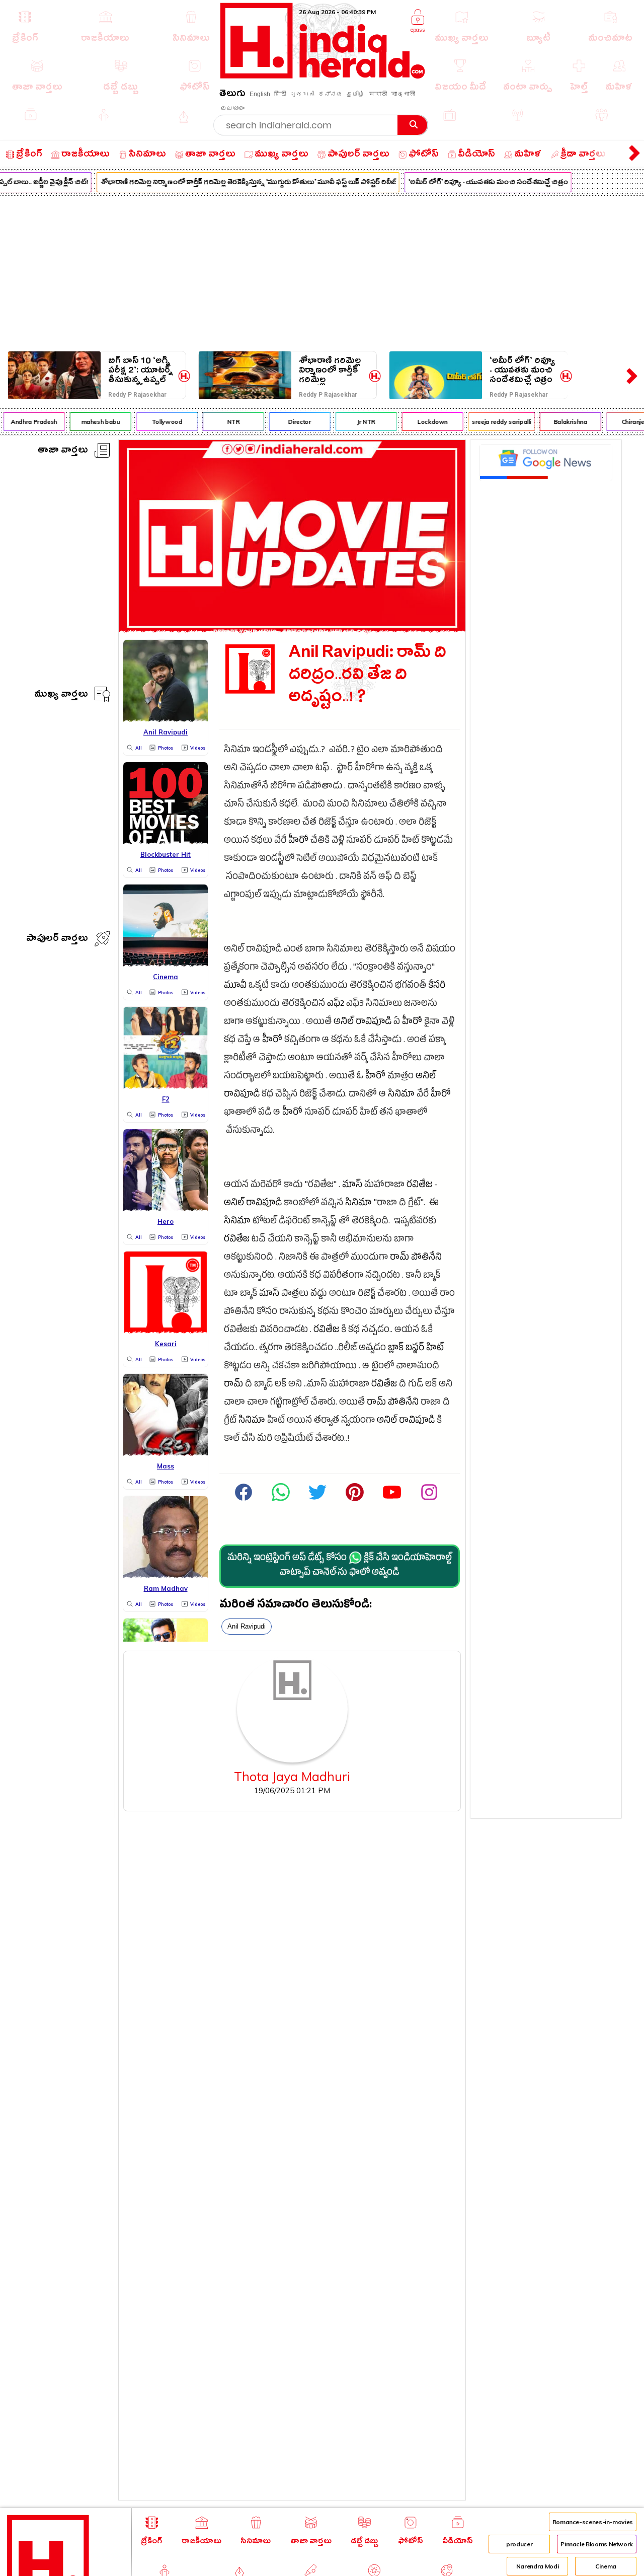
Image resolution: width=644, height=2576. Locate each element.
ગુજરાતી (302, 94)
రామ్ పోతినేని (416, 1258)
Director (289, 422)
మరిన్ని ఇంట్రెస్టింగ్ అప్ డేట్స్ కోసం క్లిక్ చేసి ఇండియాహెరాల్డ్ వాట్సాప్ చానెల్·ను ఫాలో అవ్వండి (340, 1566)
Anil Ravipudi (247, 1626)
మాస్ (352, 1186)
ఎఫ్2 (336, 1005)
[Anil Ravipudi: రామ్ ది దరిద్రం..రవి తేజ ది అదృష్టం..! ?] (292, 630)
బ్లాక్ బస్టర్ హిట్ (416, 1349)
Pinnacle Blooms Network (597, 2544)
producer (519, 2544)
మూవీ (235, 986)
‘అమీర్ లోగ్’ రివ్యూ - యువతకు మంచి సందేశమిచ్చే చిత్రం (477, 183)
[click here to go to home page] (323, 76)
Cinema (606, 2566)
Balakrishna (559, 422)
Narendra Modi (537, 2566)
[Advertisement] (322, 271)
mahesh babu (89, 422)
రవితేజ (419, 1186)
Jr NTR (355, 422)
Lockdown (422, 422)
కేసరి (437, 986)
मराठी (378, 94)
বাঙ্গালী (403, 94)
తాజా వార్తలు (63, 451)
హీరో (298, 841)
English (260, 94)
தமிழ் (356, 94)
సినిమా (401, 1095)
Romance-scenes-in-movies (593, 2522)
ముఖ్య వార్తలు (61, 695)
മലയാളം (232, 108)
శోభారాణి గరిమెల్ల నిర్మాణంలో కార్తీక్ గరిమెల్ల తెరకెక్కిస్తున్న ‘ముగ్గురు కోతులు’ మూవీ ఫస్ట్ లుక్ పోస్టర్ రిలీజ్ (237, 183)
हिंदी (280, 94)
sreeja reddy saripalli (491, 422)
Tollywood (156, 422)
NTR (222, 422)
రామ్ (233, 1385)
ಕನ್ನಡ (331, 94)
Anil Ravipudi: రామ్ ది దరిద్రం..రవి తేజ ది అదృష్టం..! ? (368, 677)
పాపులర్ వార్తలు (57, 940)
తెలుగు (232, 95)
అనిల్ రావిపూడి (363, 1023)
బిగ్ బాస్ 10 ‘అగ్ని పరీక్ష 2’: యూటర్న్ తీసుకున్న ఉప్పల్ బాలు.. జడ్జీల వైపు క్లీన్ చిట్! (141, 370)
